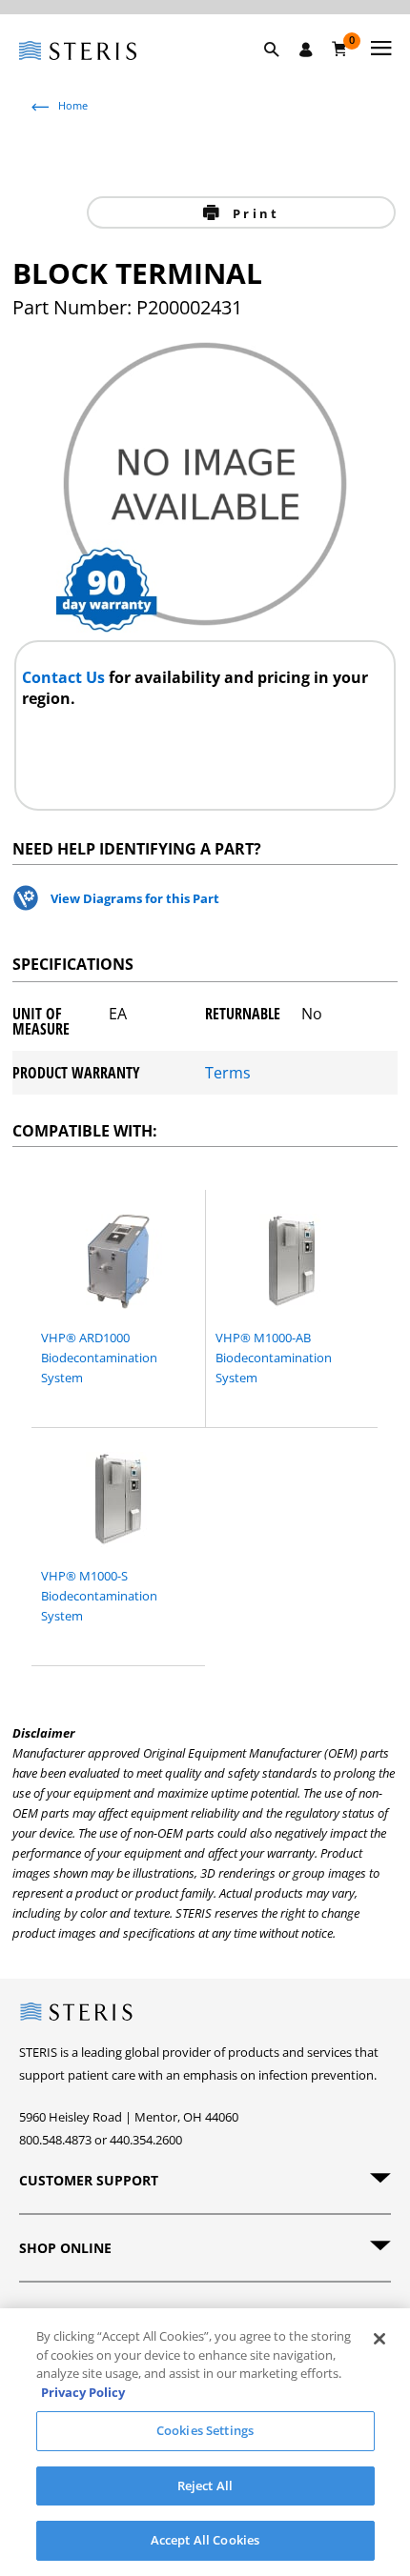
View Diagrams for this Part (135, 898)
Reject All (205, 2485)
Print (253, 213)
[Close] (379, 2339)
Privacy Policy (83, 2392)
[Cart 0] (340, 49)
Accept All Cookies (205, 2540)
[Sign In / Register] (306, 50)
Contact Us (65, 677)
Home (73, 105)
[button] (281, 71)
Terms (228, 1073)
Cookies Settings (205, 2430)
